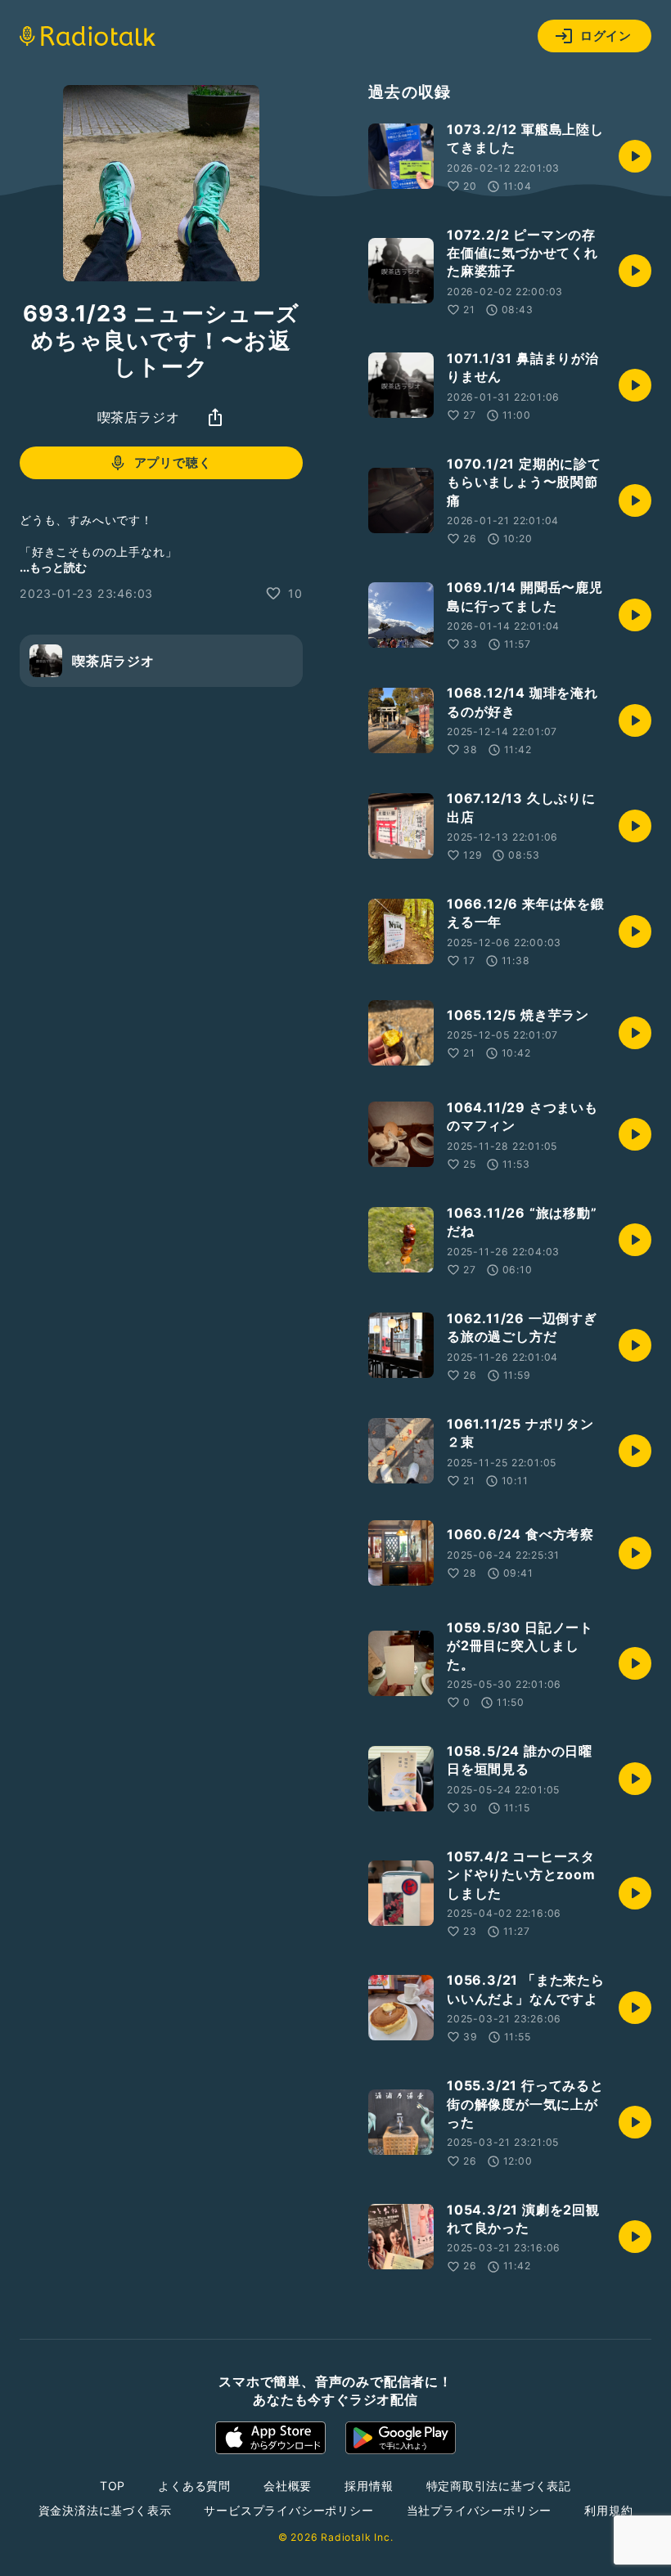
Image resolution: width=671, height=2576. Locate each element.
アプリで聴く (173, 462)
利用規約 (608, 2510)
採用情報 (369, 2486)
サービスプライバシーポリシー (288, 2510)
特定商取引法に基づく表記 (499, 2486)
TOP (113, 2486)
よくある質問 (194, 2486)
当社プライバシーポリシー (480, 2510)
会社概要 (288, 2486)
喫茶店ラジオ (139, 417)
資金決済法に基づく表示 (105, 2510)
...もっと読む (53, 567)
